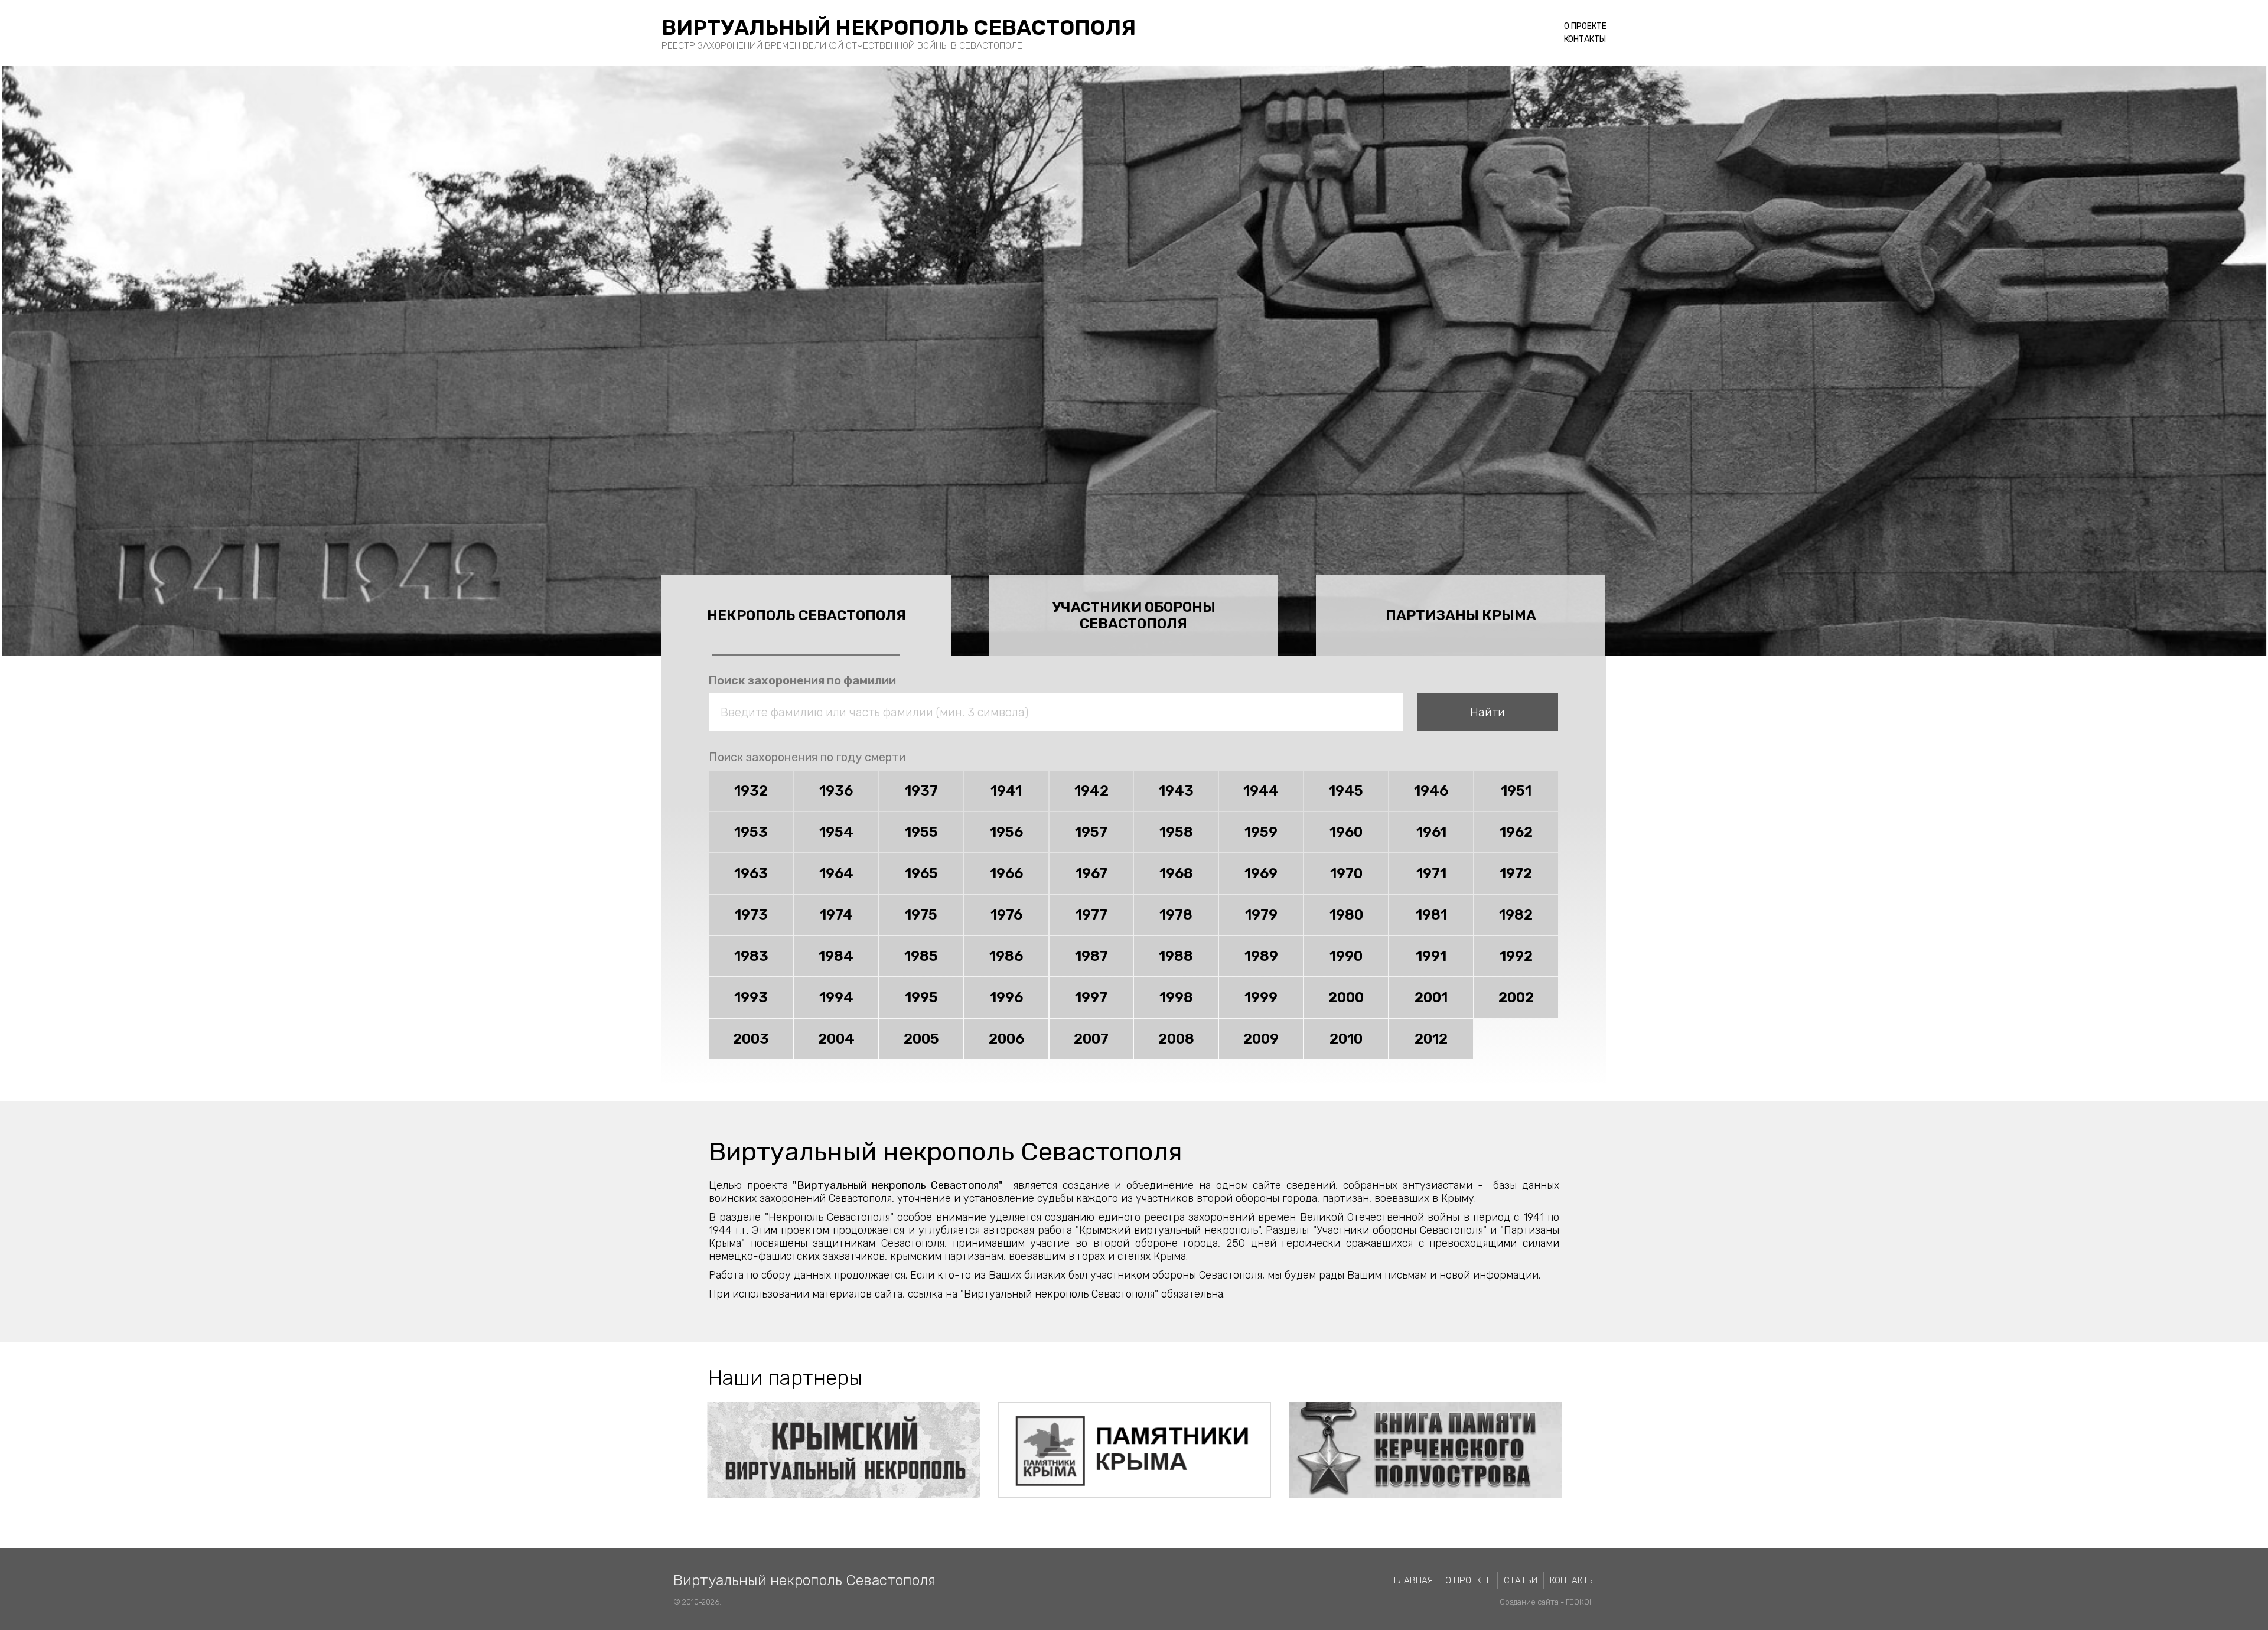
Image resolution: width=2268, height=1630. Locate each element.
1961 (1431, 832)
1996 (1006, 997)
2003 (751, 1039)
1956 (1006, 832)
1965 (921, 873)
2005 (921, 1039)
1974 (836, 915)
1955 (921, 832)
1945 (1346, 791)
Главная (1413, 1580)
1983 (751, 956)
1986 (1006, 956)
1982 (1516, 915)
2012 (1431, 1039)
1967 (1091, 873)
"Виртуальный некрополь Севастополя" (897, 1185)
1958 (1176, 832)
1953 (751, 832)
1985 (921, 956)
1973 (751, 915)
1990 (1346, 956)
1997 (1091, 997)
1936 (836, 791)
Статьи (1521, 1580)
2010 (1346, 1039)
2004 (836, 1039)
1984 (836, 956)
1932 (751, 791)
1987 (1091, 956)
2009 (1261, 1039)
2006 (1006, 1039)
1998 (1176, 997)
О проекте (1585, 26)
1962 (1516, 832)
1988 (1176, 956)
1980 (1346, 915)
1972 (1516, 873)
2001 (1431, 997)
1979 (1261, 915)
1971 (1431, 873)
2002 (1516, 997)
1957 (1091, 832)
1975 (921, 915)
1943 (1176, 791)
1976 (1006, 915)
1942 (1091, 791)
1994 (836, 997)
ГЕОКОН (1580, 1602)
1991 (1431, 956)
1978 (1176, 915)
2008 (1176, 1039)
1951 (1516, 791)
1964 (836, 873)
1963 (751, 873)
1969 (1261, 873)
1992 (1516, 956)
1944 (1261, 791)
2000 (1346, 997)
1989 (1261, 956)
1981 (1431, 915)
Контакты (1585, 39)
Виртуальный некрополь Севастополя (899, 27)
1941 (1006, 791)
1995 (921, 997)
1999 (1261, 997)
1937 (921, 791)
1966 (1006, 873)
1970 (1346, 873)
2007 (1091, 1039)
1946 (1431, 791)
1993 (751, 997)
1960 (1346, 832)
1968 (1176, 873)
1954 (836, 832)
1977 (1091, 915)
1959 (1261, 832)
